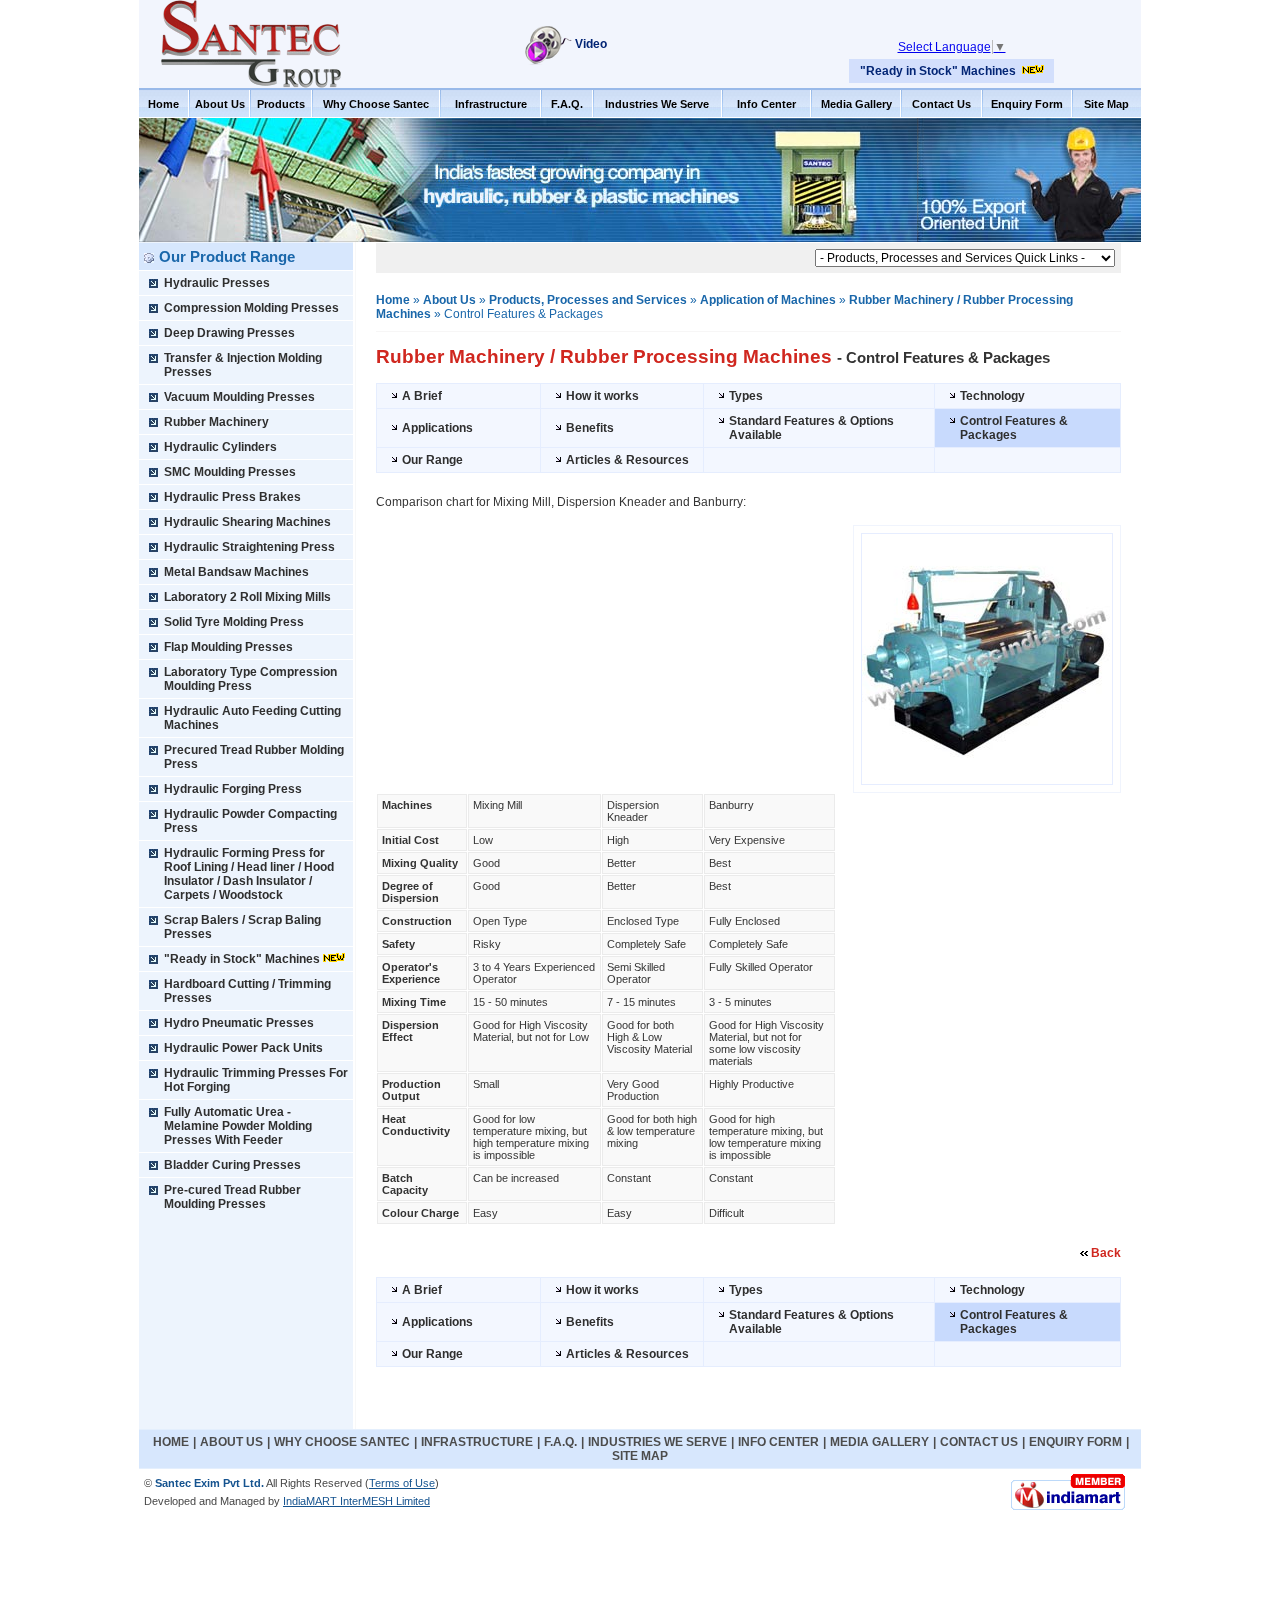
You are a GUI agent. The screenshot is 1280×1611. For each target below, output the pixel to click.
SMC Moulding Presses (230, 472)
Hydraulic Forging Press (233, 789)
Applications (437, 428)
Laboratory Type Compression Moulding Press (250, 679)
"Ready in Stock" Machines (938, 71)
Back (1106, 1253)
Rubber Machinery (216, 422)
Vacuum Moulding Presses (239, 397)
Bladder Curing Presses (232, 1165)
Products (281, 104)
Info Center (766, 104)
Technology (992, 396)
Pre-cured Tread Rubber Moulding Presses (232, 1197)
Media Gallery (856, 104)
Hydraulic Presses (217, 283)
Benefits (590, 428)
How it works (602, 396)
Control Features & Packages (1014, 428)
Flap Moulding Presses (228, 647)
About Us (220, 104)
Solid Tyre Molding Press (234, 622)
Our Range (432, 460)
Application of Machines (768, 300)
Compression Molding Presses (251, 308)
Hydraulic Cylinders (220, 447)
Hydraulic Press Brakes (232, 497)
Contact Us (941, 104)
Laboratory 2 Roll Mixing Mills (247, 597)
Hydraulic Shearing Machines (247, 522)
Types (746, 396)
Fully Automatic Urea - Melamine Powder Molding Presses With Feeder (238, 1126)
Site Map (1106, 104)
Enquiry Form (1027, 104)
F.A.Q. (567, 104)
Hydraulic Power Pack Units (243, 1048)
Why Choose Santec (376, 104)
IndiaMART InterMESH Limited (356, 1501)
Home (163, 104)
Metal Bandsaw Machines (236, 572)
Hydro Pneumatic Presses (239, 1023)
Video (591, 44)
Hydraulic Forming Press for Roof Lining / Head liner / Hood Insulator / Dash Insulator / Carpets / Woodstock (249, 874)
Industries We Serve (657, 104)
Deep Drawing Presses (229, 333)
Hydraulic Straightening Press (249, 547)
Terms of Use (402, 1483)
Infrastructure (491, 104)
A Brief (422, 396)
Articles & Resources (627, 460)
